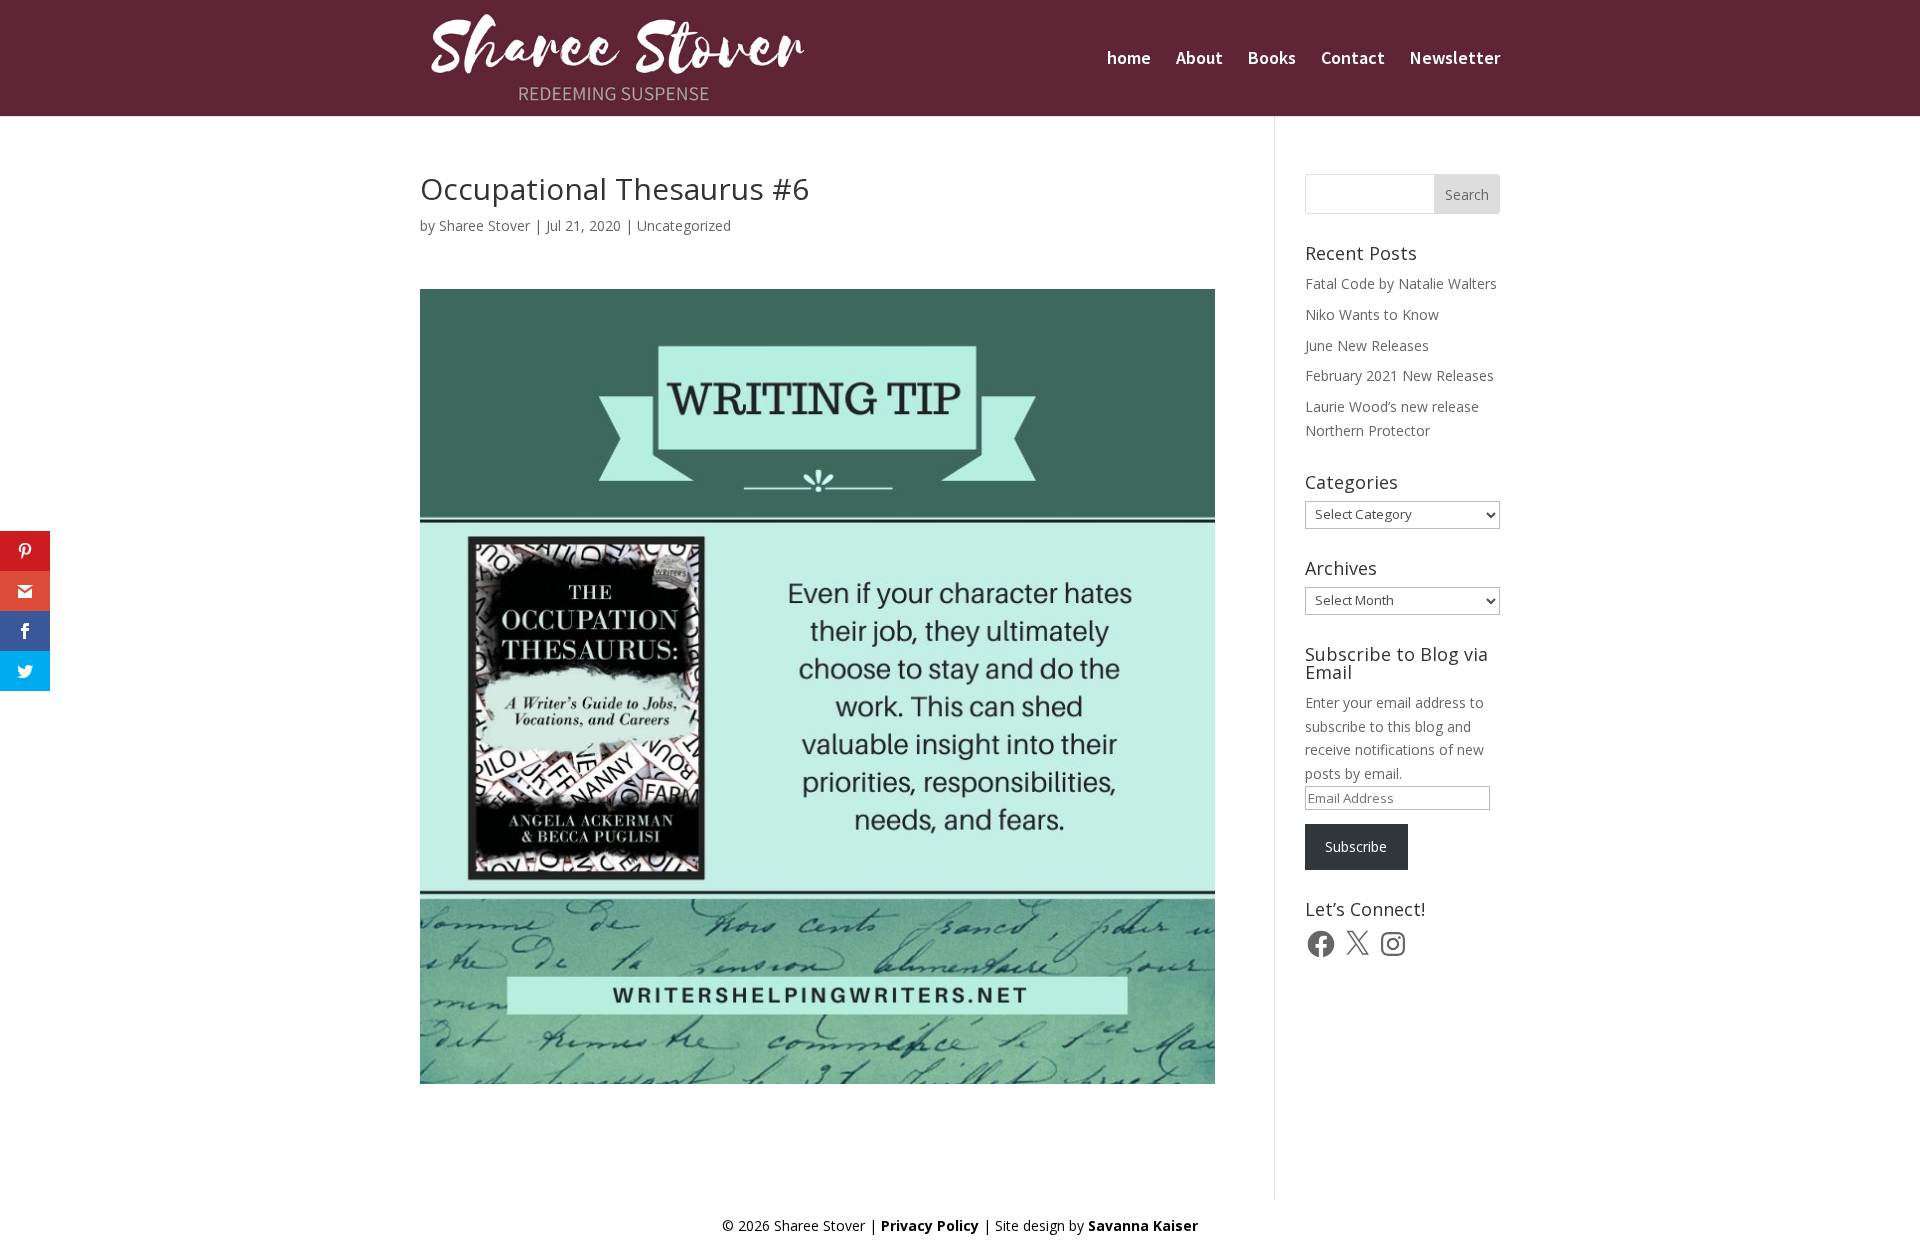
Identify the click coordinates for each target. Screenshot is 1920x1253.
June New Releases (1367, 345)
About (1199, 60)
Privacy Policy (930, 1225)
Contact (1353, 60)
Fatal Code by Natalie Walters (1401, 283)
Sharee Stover (484, 225)
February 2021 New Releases (1399, 375)
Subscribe (1356, 846)
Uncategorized (684, 225)
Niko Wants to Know (1372, 314)
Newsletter (1455, 60)
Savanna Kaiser (1143, 1225)
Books (1272, 60)
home (1129, 60)
